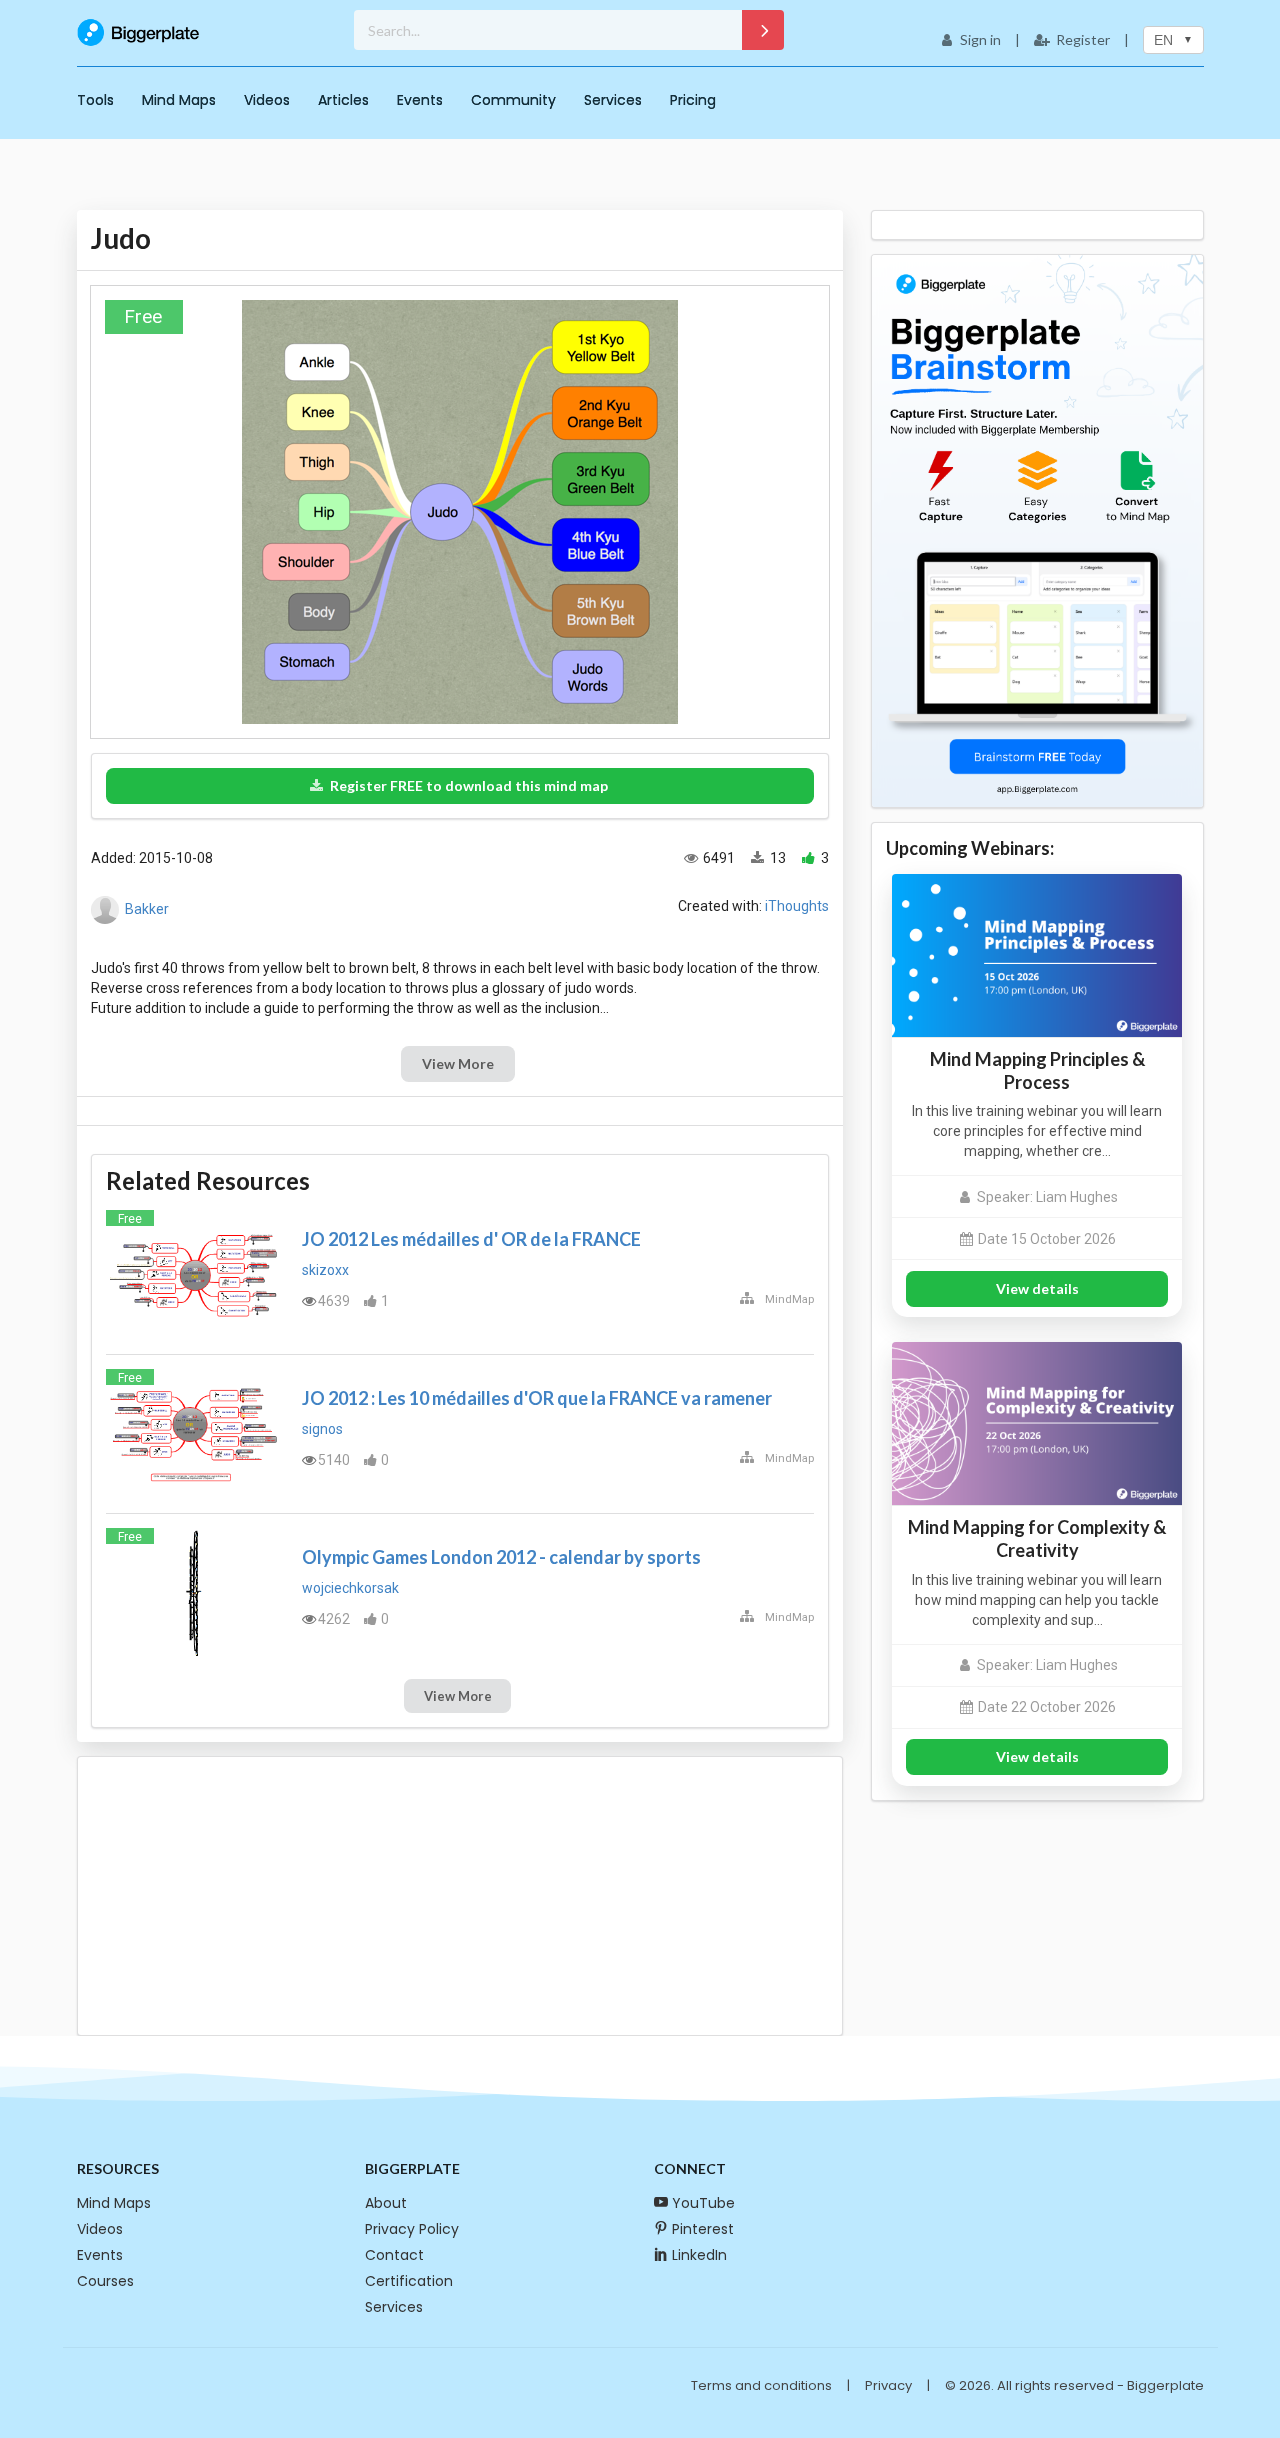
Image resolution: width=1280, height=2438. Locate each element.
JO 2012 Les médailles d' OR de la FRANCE (471, 1239)
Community (513, 100)
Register (1083, 39)
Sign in (980, 39)
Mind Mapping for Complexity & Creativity (1037, 1538)
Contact (394, 2255)
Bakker (147, 909)
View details (1037, 1288)
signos (322, 1429)
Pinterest (703, 2229)
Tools (95, 100)
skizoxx (325, 1270)
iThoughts (797, 906)
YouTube (703, 2203)
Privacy (888, 2385)
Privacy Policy (412, 2229)
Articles (343, 100)
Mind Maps (179, 100)
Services (613, 100)
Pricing (693, 100)
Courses (105, 2281)
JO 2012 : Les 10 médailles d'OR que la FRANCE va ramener (537, 1398)
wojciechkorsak (350, 1588)
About (386, 2203)
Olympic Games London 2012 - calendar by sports (501, 1557)
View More (458, 1063)
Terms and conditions (761, 2385)
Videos (267, 100)
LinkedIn (699, 2255)
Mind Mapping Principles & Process (1037, 1070)
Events (420, 100)
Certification (409, 2281)
